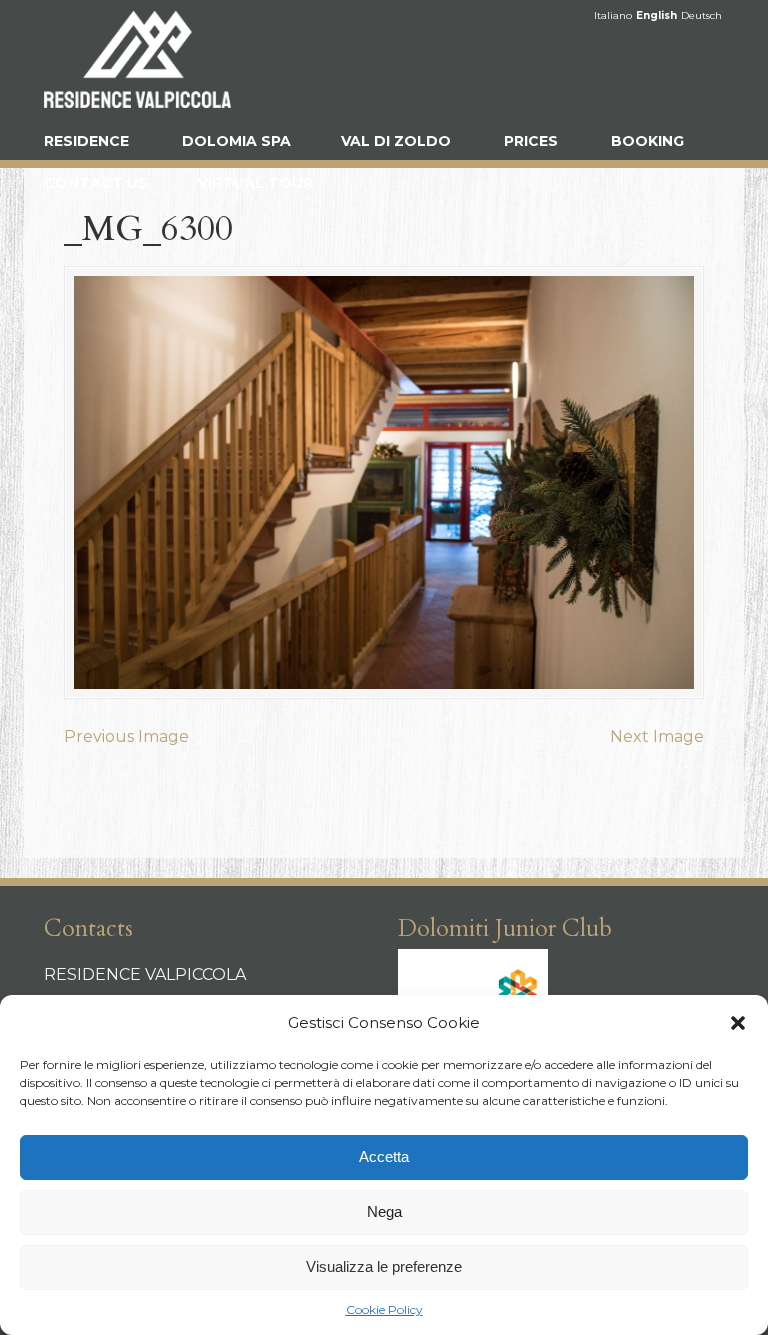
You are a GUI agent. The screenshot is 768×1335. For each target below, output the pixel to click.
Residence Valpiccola (144, 59)
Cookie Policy (384, 1309)
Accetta (384, 1156)
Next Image (657, 736)
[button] (738, 1023)
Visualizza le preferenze (384, 1266)
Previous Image (126, 736)
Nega (384, 1211)
